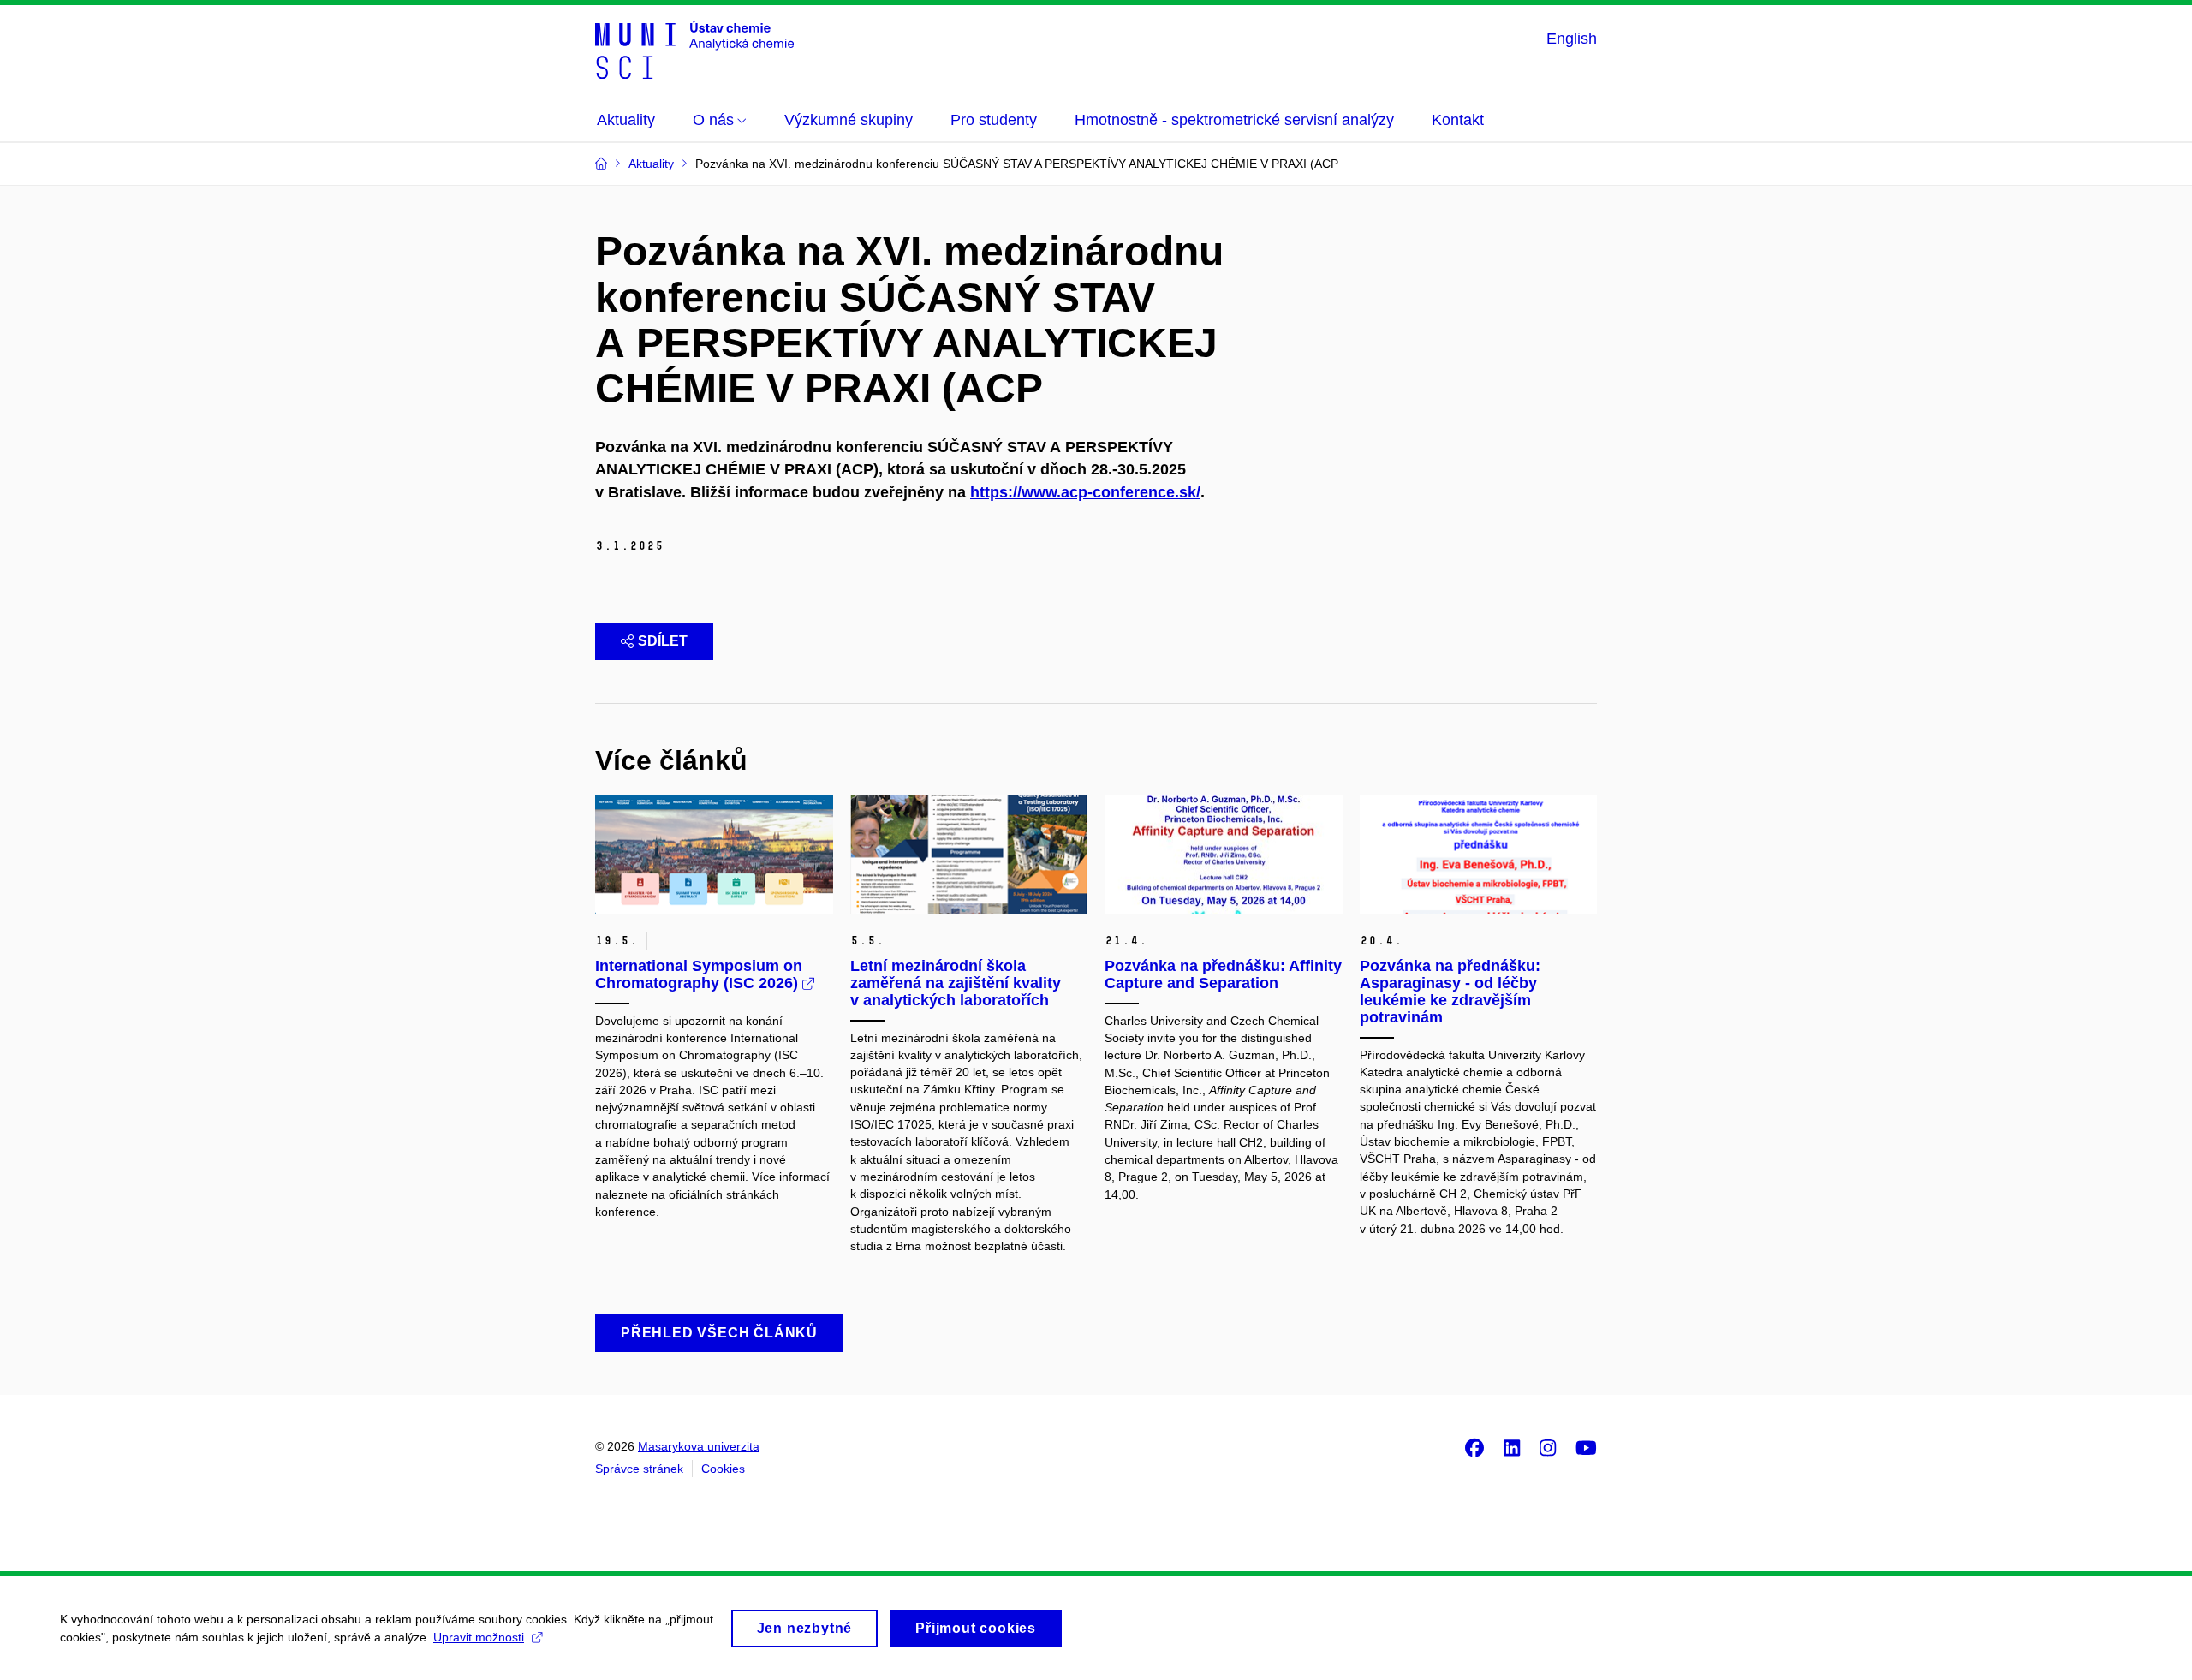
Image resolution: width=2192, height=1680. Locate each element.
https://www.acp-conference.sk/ (1085, 492)
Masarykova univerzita (699, 1446)
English (1572, 39)
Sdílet (663, 641)
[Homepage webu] (694, 50)
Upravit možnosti (479, 1637)
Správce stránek (639, 1469)
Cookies (723, 1469)
